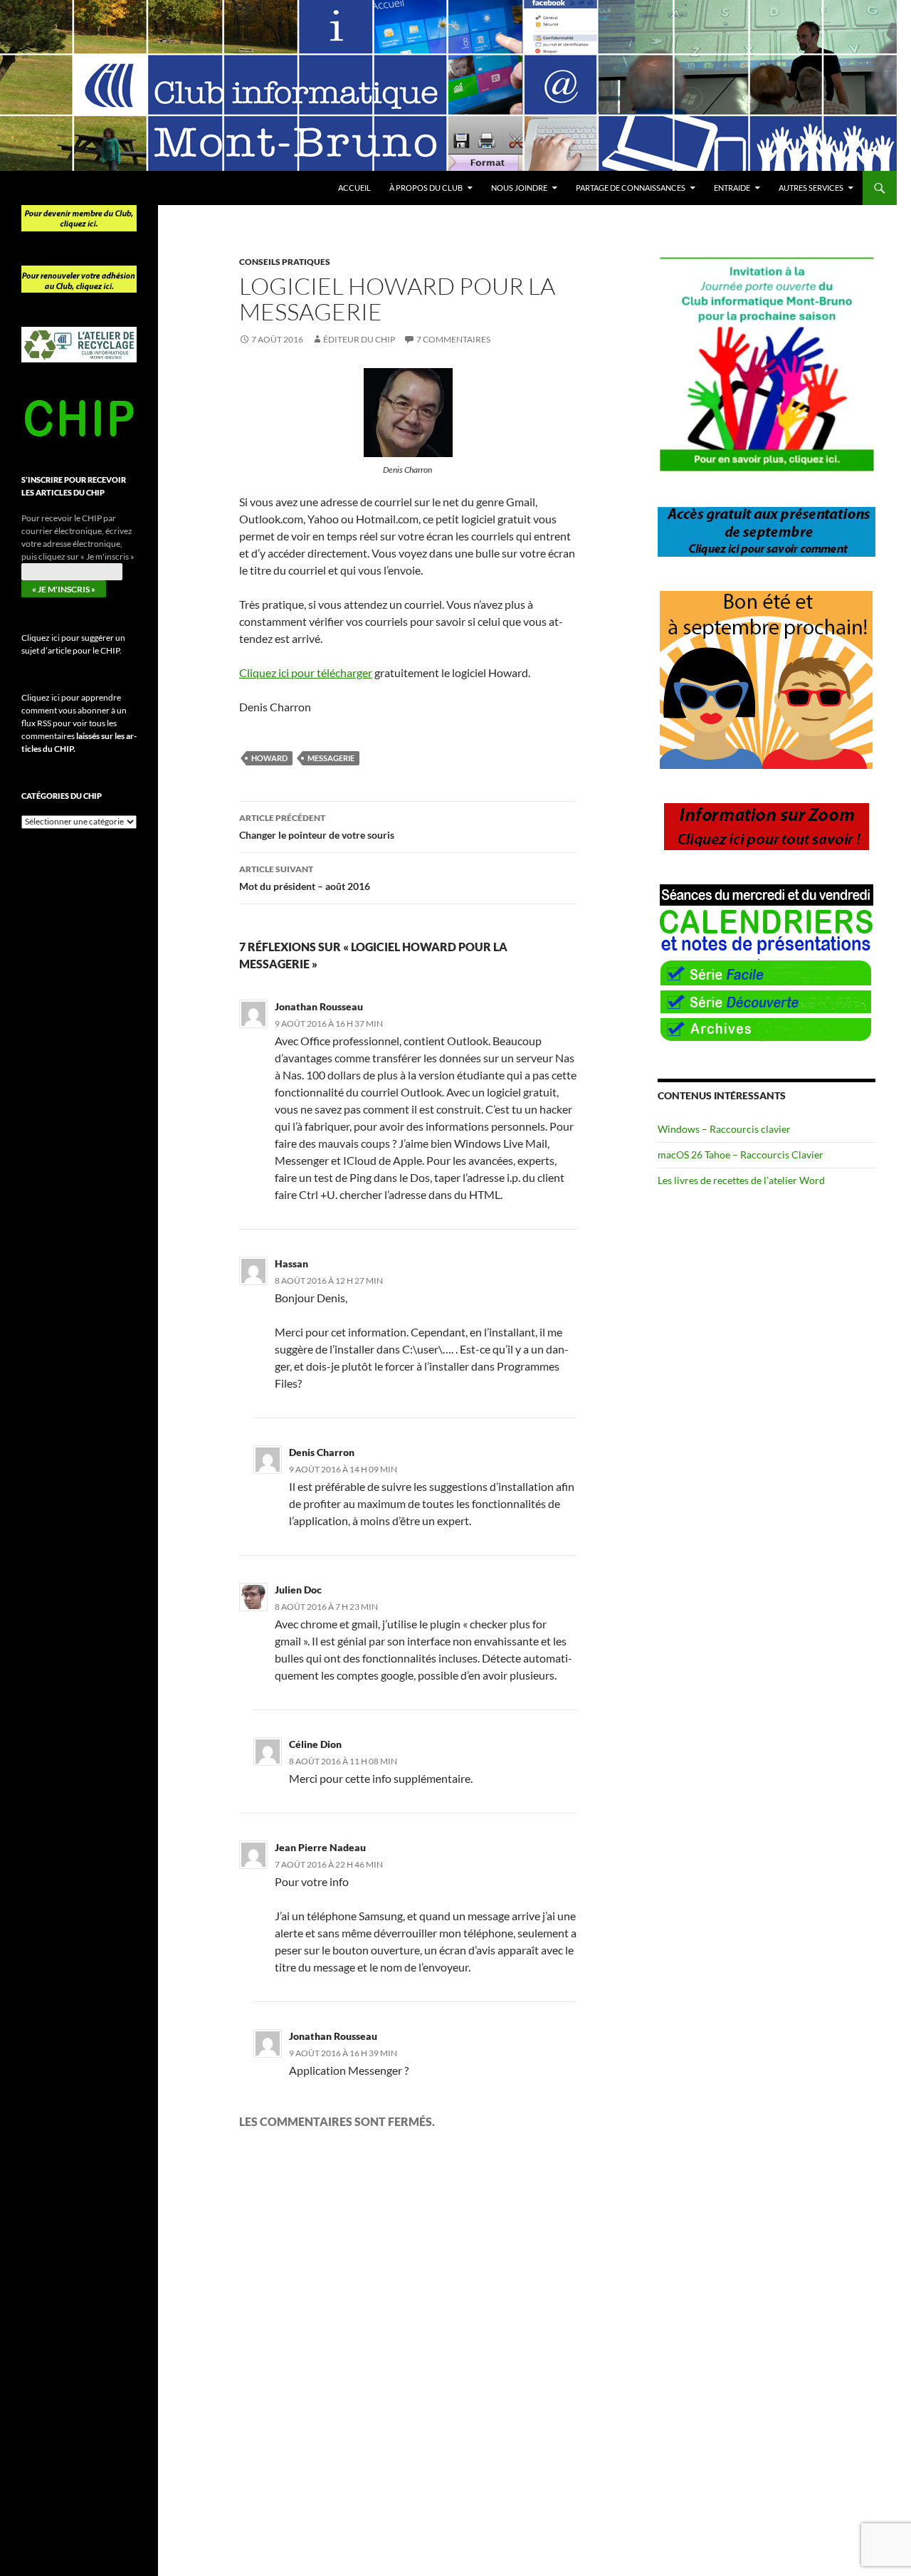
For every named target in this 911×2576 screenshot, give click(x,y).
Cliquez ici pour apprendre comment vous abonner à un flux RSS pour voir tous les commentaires (79, 723)
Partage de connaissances (631, 188)
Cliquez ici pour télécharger (306, 672)
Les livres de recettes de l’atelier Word (741, 1180)
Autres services (811, 188)
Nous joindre (519, 188)
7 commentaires (453, 339)
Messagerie (331, 758)
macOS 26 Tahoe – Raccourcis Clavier (741, 1155)
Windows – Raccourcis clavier (724, 1129)
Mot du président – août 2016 (305, 878)
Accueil (354, 188)
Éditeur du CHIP (359, 339)
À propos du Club (426, 188)
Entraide (732, 188)
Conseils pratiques (285, 262)
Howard (269, 758)
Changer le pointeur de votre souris (317, 827)
